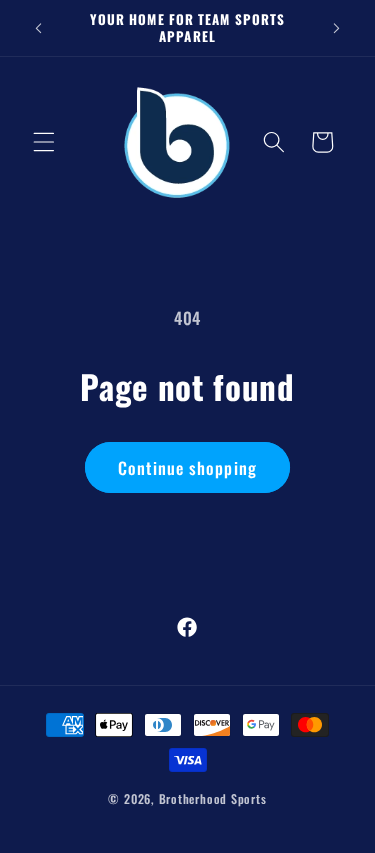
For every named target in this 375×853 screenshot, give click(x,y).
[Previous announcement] (39, 28)
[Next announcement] (337, 28)
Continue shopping (187, 467)
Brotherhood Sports (213, 798)
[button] (44, 142)
